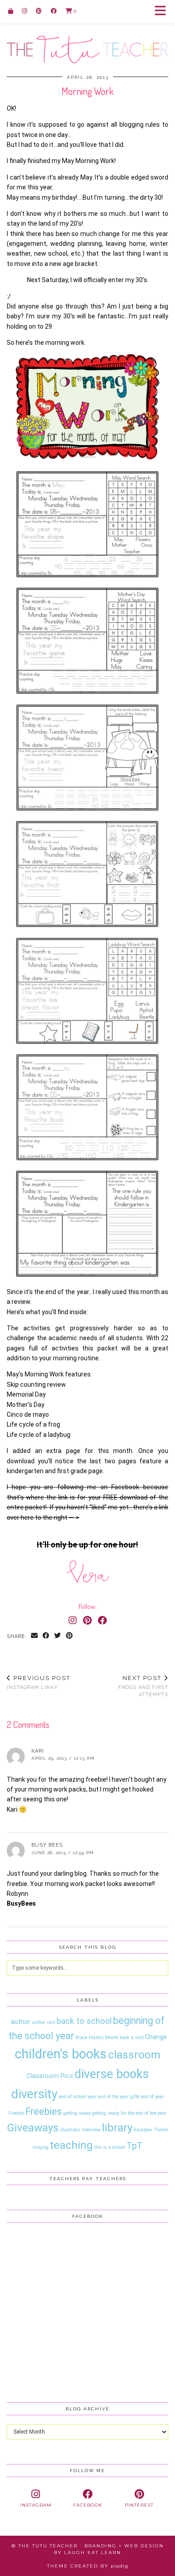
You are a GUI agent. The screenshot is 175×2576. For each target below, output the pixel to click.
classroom (134, 2055)
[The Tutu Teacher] (87, 32)
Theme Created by (88, 2566)
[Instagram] (24, 11)
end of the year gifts (119, 2097)
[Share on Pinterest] (70, 1636)
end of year (153, 2097)
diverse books (112, 2074)
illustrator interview (80, 2130)
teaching (71, 2145)
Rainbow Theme (151, 2130)
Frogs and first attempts (143, 1686)
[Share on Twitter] (58, 1636)
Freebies (44, 2111)
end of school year (78, 2097)
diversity (34, 2094)
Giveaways (33, 2128)
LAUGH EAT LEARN (93, 2552)
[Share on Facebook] (46, 1636)
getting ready (77, 2113)
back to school (84, 2021)
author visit (44, 2022)
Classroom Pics (50, 2076)
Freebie (16, 2113)
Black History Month (97, 2038)
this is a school (110, 2147)
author (21, 2022)
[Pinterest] (39, 11)
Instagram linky (39, 1682)
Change (156, 2037)
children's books (61, 2054)
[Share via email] (35, 1636)
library (117, 2128)
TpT (135, 2146)
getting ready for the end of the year (129, 2113)
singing (41, 2147)
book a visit (132, 2038)
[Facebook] (54, 11)
